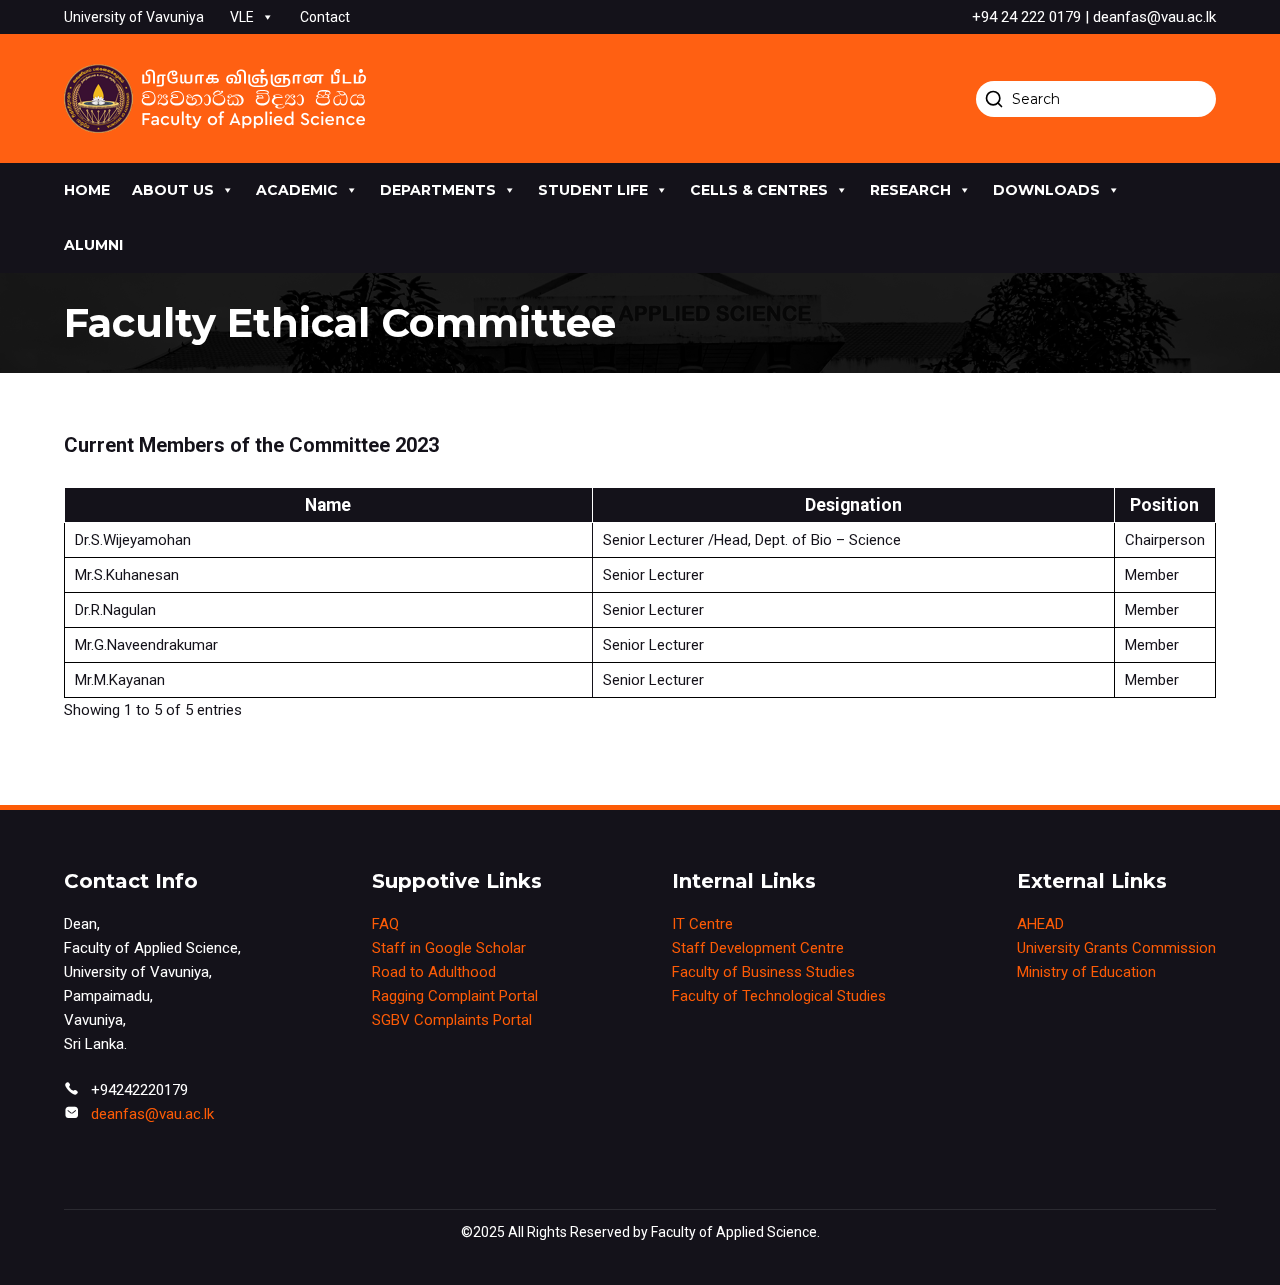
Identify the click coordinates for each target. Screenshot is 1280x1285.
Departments (438, 190)
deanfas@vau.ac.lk (152, 1114)
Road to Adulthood (434, 972)
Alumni (93, 245)
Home (87, 190)
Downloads (1046, 190)
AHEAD (1040, 924)
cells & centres (759, 190)
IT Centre (702, 924)
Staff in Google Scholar (449, 948)
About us (173, 190)
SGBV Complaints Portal (452, 1020)
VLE (242, 17)
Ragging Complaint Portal (455, 996)
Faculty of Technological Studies (779, 996)
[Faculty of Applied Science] (215, 98)
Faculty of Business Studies (763, 972)
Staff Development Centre (758, 948)
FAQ (385, 924)
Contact (325, 17)
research (910, 190)
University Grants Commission (1116, 948)
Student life (593, 190)
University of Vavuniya (134, 17)
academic (297, 190)
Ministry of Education (1086, 972)
